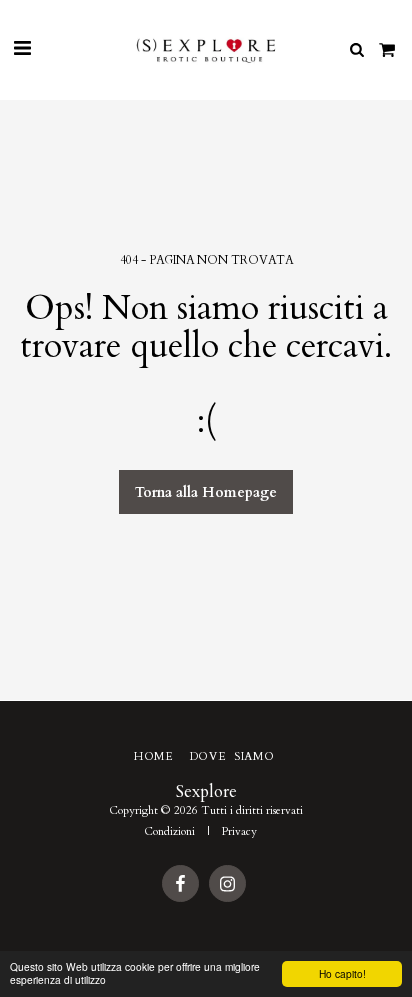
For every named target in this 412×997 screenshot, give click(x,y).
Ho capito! (342, 973)
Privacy (239, 831)
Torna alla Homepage (206, 492)
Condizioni (169, 831)
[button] (22, 48)
